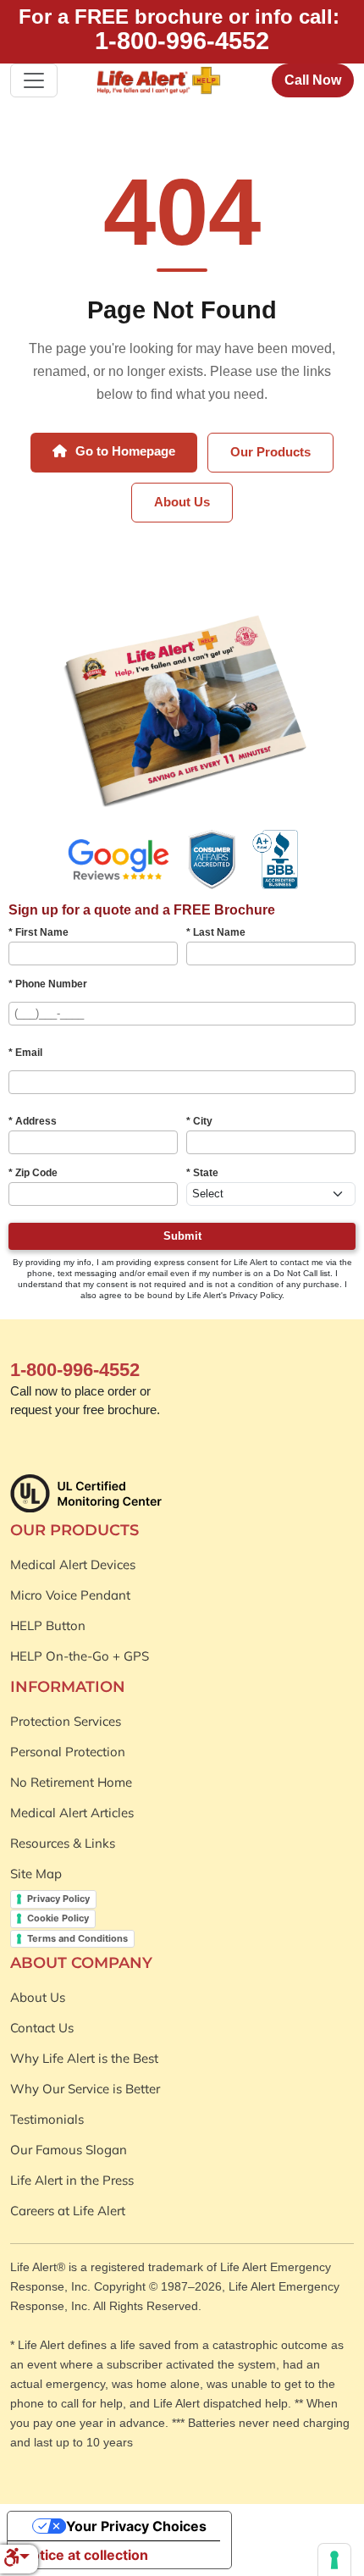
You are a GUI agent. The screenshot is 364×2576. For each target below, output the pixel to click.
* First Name (39, 932)
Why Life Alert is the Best (84, 2058)
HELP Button (48, 1625)
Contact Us (42, 2028)
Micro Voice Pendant (70, 1595)
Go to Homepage (124, 451)
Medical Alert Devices (73, 1564)
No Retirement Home (71, 1782)
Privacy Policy (58, 1899)
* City (199, 1121)
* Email (25, 1053)
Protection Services (66, 1721)
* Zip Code (33, 1173)
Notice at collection (85, 2555)
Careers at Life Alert (68, 2211)
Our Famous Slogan (69, 2150)
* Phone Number (48, 984)
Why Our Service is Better (85, 2089)
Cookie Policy (58, 1918)
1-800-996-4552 (182, 41)
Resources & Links (63, 1843)
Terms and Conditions (77, 1938)
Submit (182, 1236)
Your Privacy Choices (136, 2526)
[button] (17, 2559)
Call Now (313, 80)
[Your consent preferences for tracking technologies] (334, 2560)
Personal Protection (68, 1752)
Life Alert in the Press (72, 2180)
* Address (33, 1121)
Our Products (270, 452)
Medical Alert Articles (72, 1813)
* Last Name (216, 932)
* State (202, 1173)
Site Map (36, 1874)
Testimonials (47, 2119)
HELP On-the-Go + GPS (80, 1656)
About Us (182, 502)
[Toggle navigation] (34, 80)
